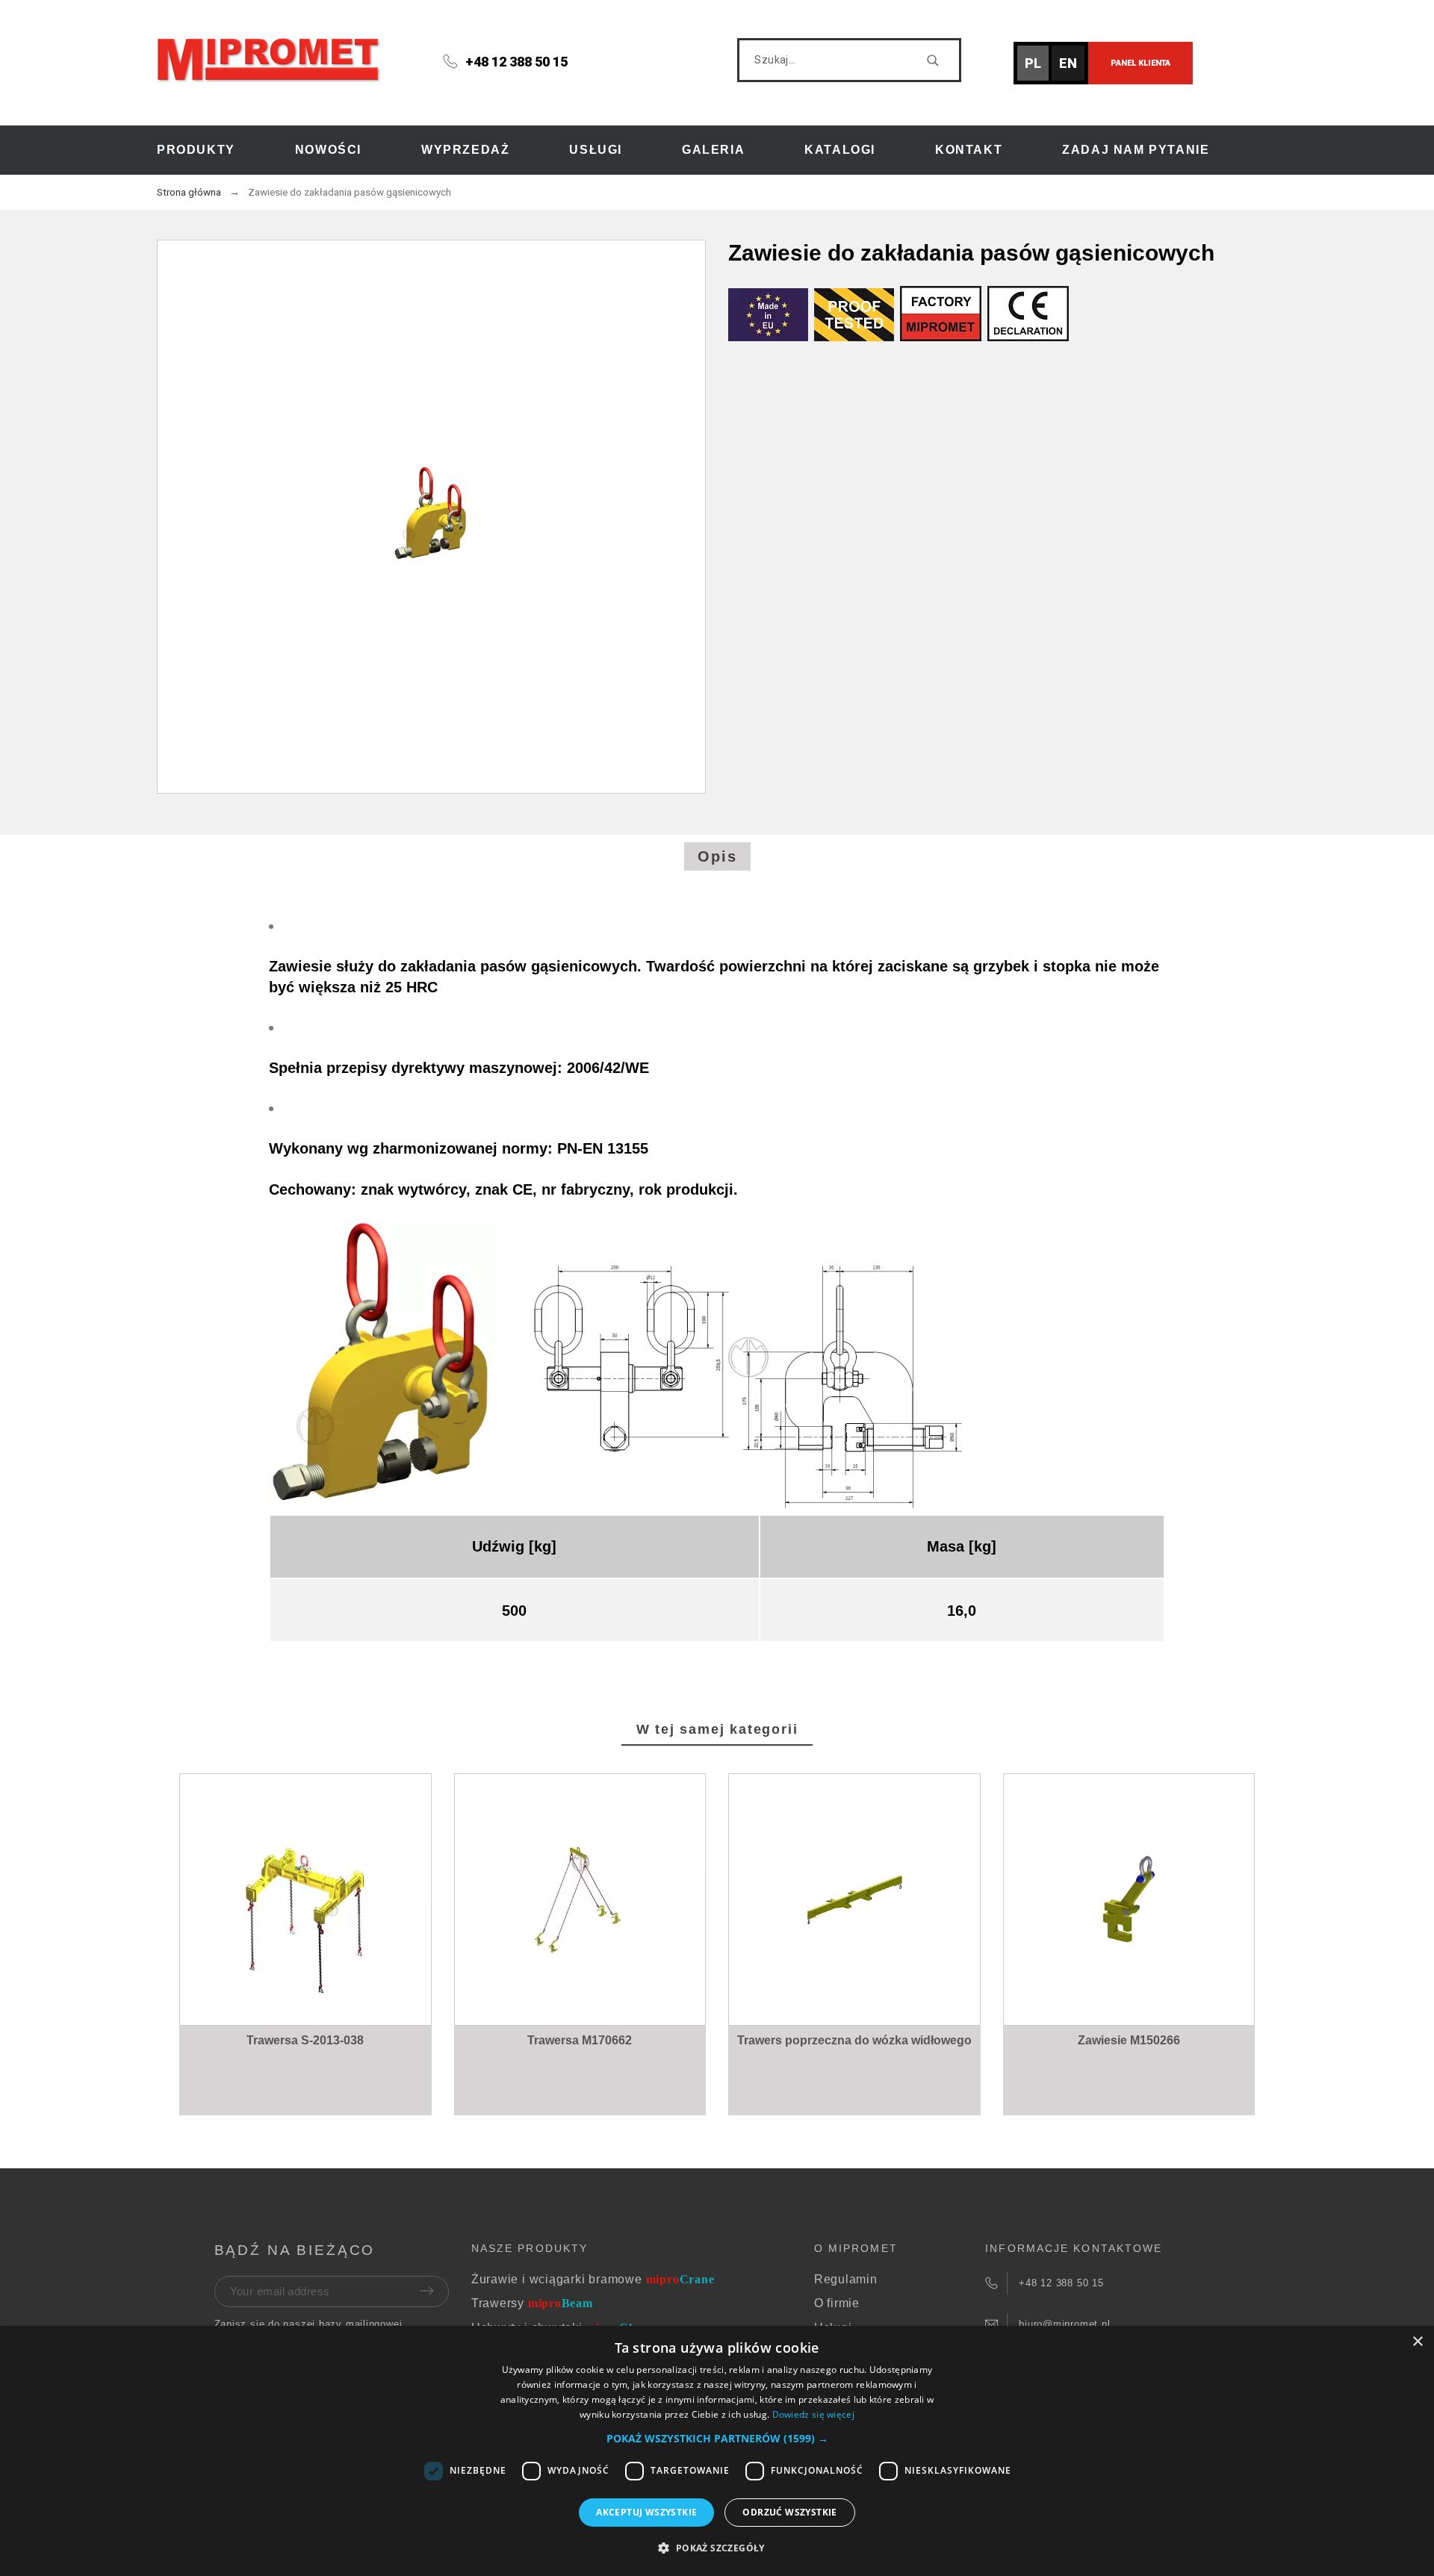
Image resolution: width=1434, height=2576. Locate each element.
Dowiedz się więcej (813, 2414)
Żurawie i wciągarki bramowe (593, 2279)
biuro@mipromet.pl (1064, 2324)
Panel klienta (1140, 63)
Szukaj (943, 60)
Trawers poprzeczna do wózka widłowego (854, 2040)
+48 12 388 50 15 (516, 62)
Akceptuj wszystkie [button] (646, 2512)
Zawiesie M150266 (1129, 2040)
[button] (308, 1975)
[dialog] (717, 2451)
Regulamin (846, 2279)
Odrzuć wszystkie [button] (789, 2512)
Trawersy (532, 2303)
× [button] (1417, 2342)
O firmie (837, 2303)
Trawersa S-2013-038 (305, 2040)
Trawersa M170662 (580, 2040)
